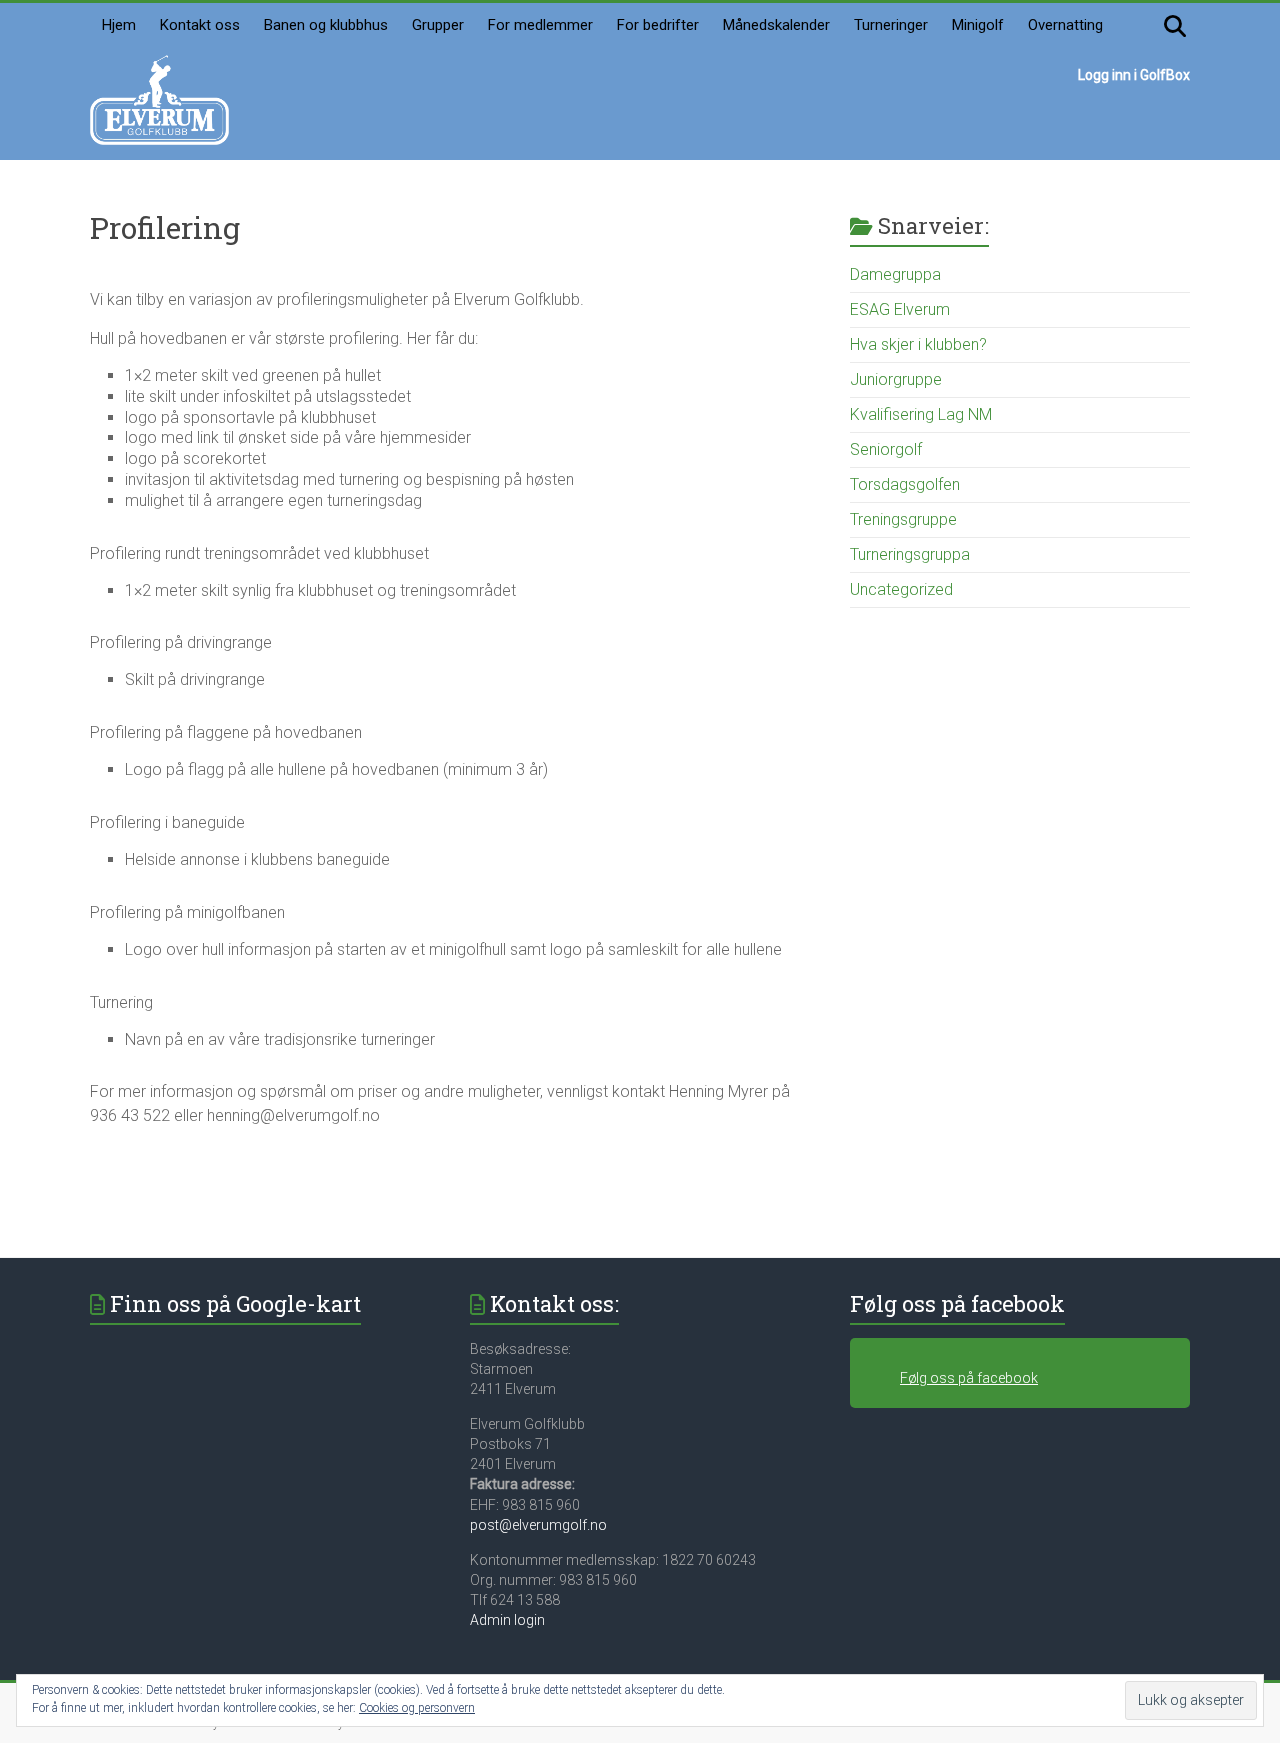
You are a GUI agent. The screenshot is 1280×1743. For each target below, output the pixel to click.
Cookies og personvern (417, 1708)
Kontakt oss (200, 25)
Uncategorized (901, 589)
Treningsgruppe (903, 519)
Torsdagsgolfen (905, 484)
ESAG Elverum (900, 309)
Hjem (119, 25)
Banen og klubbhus (326, 25)
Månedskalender (776, 25)
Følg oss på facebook (957, 1303)
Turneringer (891, 25)
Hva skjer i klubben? (918, 344)
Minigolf (978, 25)
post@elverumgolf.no (538, 1525)
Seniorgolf (886, 449)
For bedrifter (658, 25)
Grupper (438, 25)
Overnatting (1065, 25)
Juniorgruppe (896, 379)
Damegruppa (895, 274)
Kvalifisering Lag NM (921, 414)
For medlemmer (540, 25)
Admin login (507, 1620)
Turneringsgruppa (910, 554)
